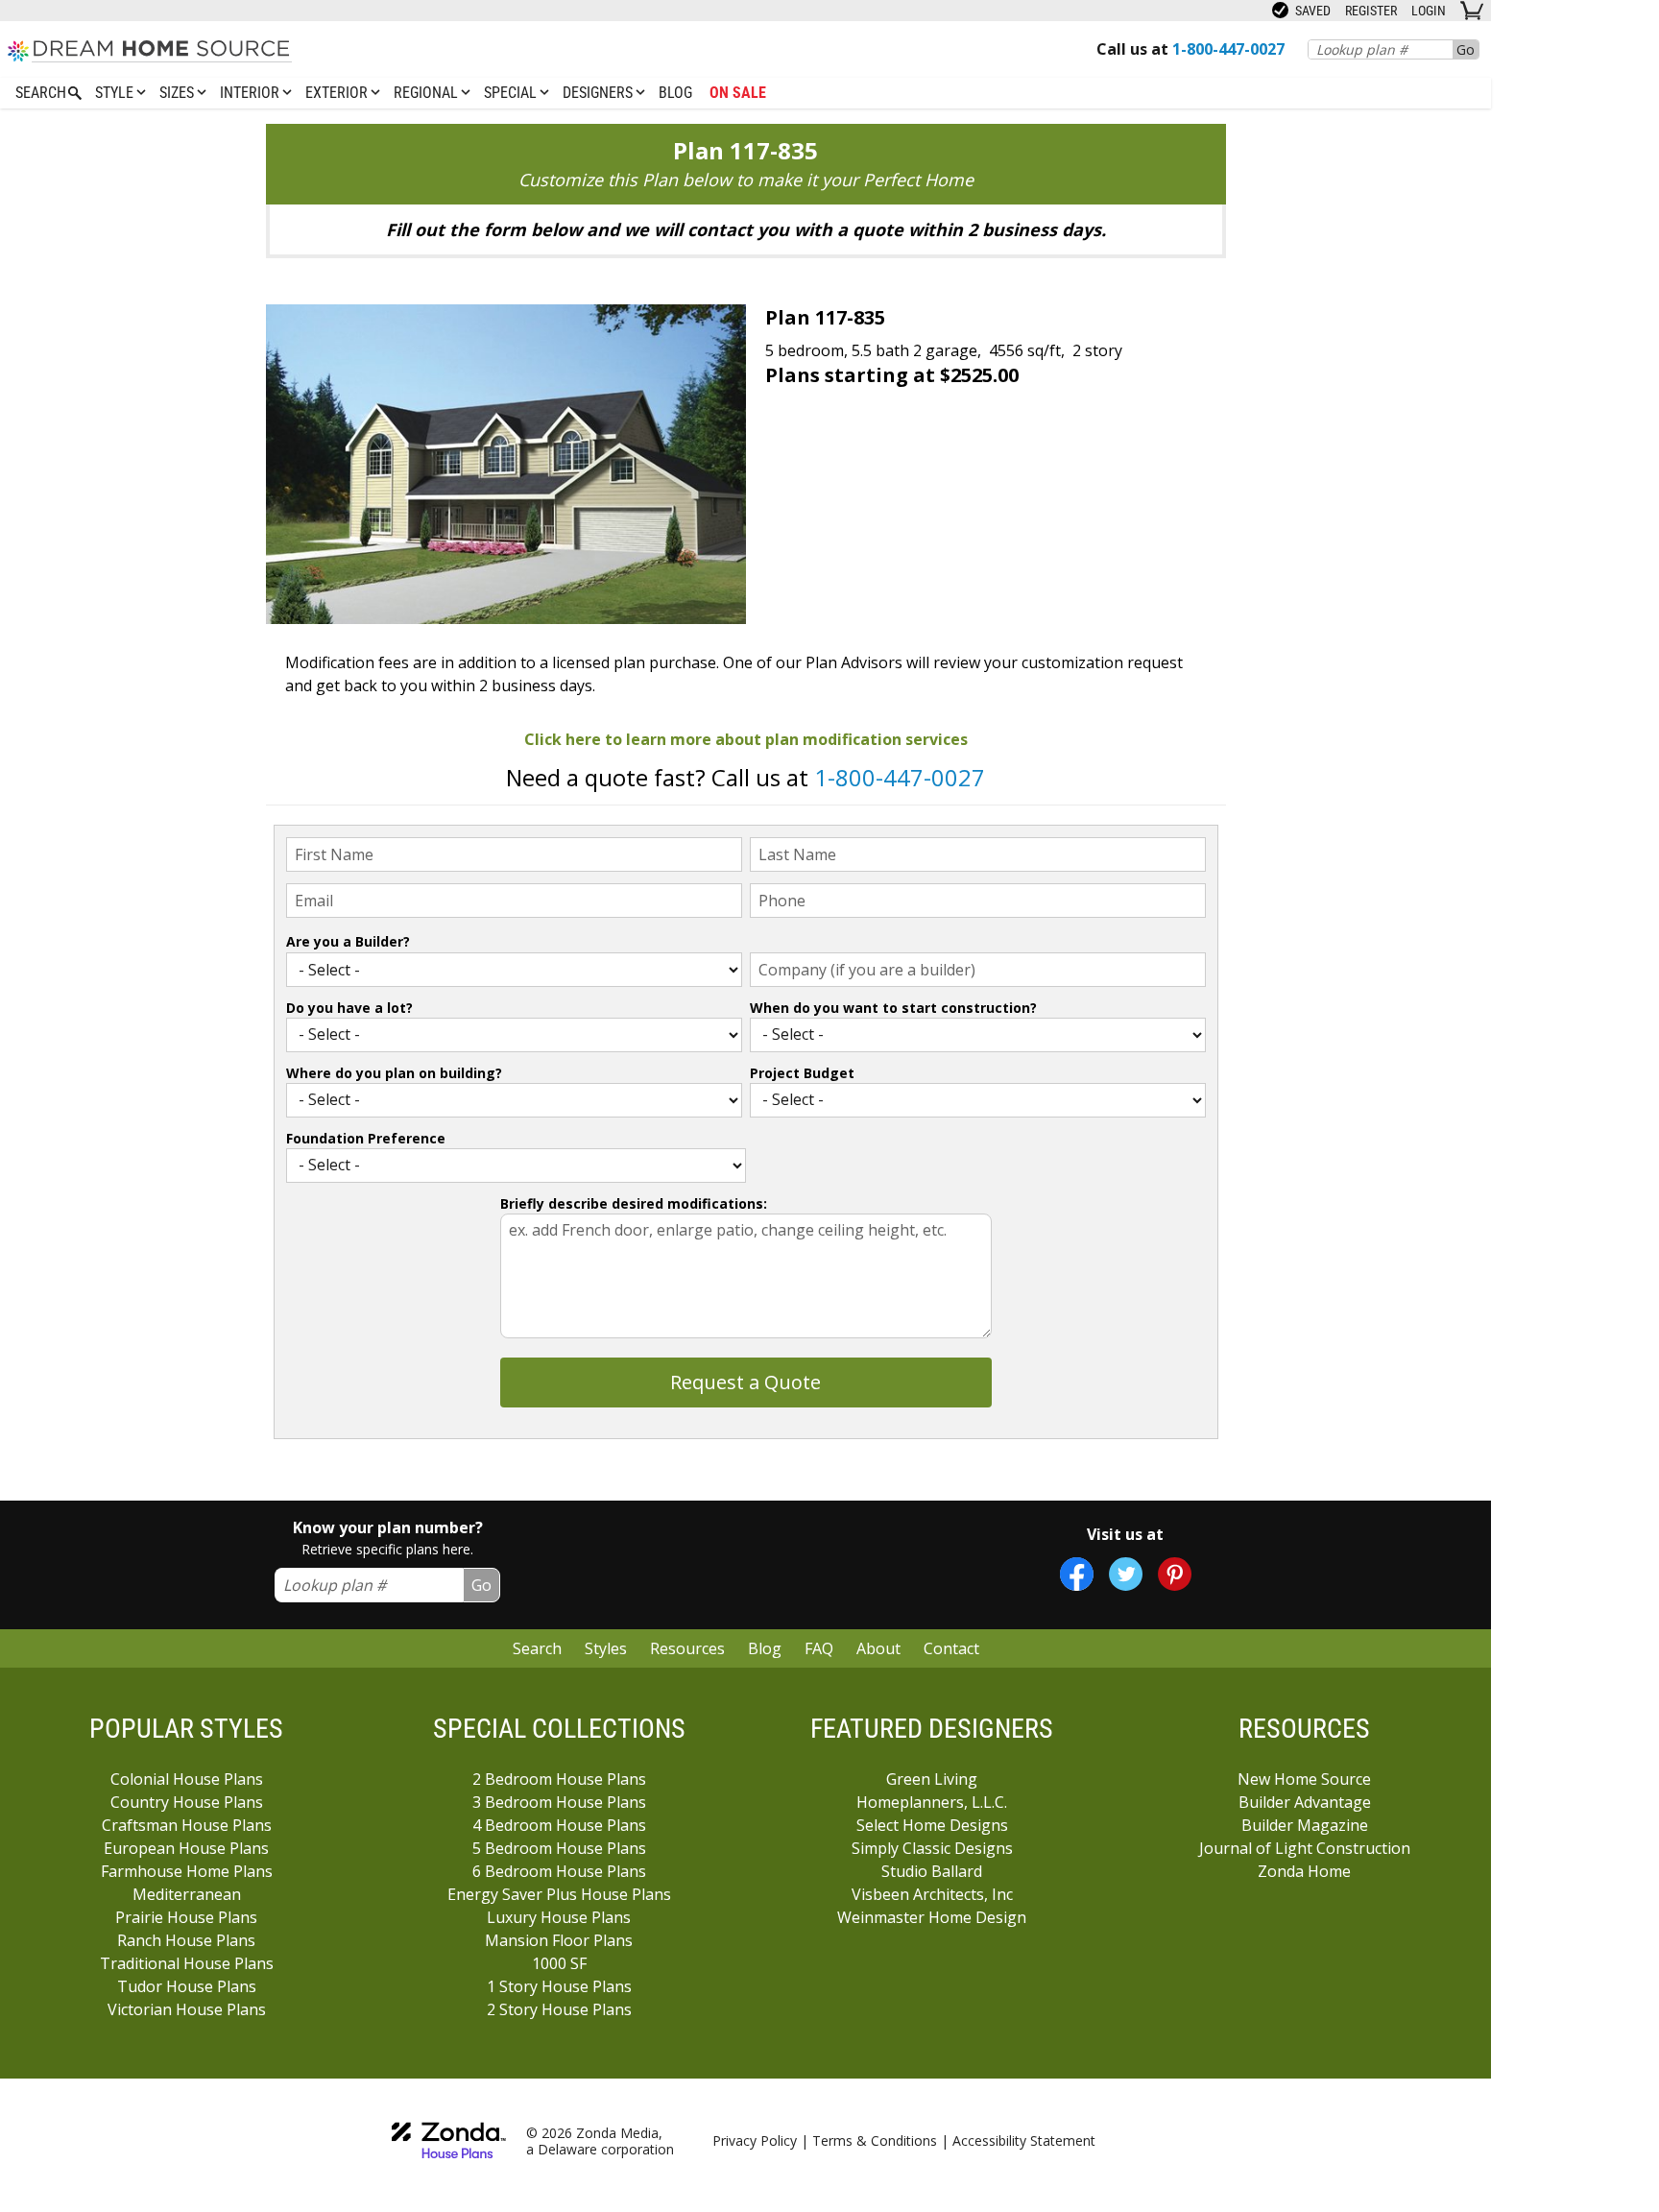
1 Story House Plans (559, 1986)
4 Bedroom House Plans (559, 1825)
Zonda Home (1304, 1871)
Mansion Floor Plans (559, 1940)
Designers (600, 93)
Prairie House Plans (186, 1917)
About (878, 1648)
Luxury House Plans (559, 1917)
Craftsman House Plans (187, 1825)
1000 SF (559, 1963)
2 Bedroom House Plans (559, 1779)
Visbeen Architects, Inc (932, 1894)
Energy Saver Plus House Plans (559, 1894)
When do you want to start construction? (893, 1008)
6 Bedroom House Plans (559, 1871)
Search (537, 1648)
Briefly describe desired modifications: (634, 1203)
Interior (252, 93)
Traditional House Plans (187, 1963)
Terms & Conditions (875, 2140)
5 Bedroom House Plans (559, 1848)
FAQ (819, 1648)
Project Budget (802, 1073)
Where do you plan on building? (394, 1073)
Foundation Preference (366, 1138)
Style (116, 93)
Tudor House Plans (187, 1986)
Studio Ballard (932, 1871)
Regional (428, 93)
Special (512, 93)
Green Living (932, 1779)
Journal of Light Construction (1305, 1848)
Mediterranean (187, 1894)
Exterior (338, 93)
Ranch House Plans (186, 1940)
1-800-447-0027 (900, 777)
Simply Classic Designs (932, 1848)
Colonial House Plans (187, 1779)
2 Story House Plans (559, 2009)
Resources (687, 1648)
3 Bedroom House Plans (559, 1802)
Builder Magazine (1305, 1825)
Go (1466, 49)
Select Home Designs (932, 1825)
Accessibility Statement (1024, 2140)
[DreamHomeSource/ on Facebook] (1077, 1574)
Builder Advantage (1305, 1802)
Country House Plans (187, 1802)
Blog (675, 93)
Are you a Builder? (348, 941)
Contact (951, 1648)
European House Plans (186, 1848)
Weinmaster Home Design (932, 1917)
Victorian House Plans (187, 2009)
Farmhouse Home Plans (187, 1871)
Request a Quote (745, 1382)
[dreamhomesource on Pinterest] (1175, 1574)
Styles (606, 1648)
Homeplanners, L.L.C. (932, 1802)
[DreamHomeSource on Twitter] (1126, 1574)
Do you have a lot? (349, 1008)
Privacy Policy (755, 2140)
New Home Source (1304, 1779)
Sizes (179, 93)
